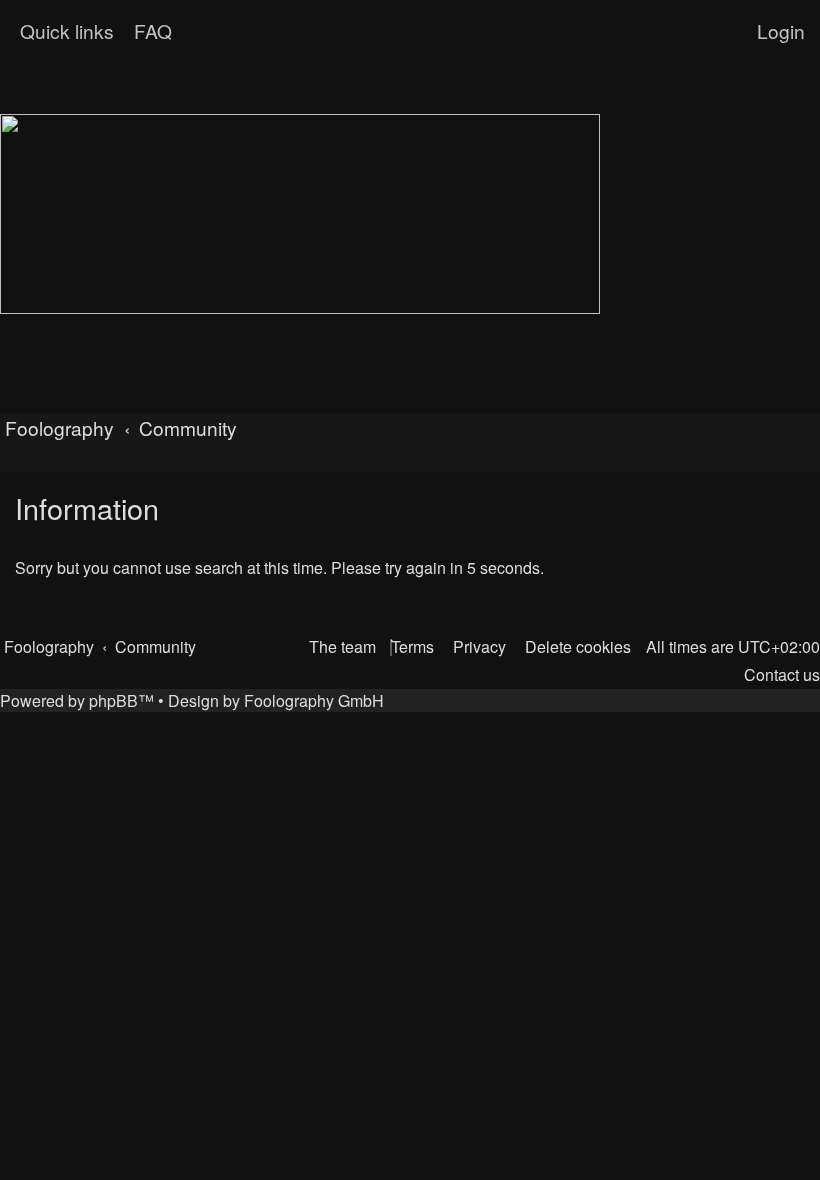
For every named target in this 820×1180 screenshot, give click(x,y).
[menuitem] (150, 31)
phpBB (113, 700)
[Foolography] (300, 214)
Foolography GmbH (314, 700)
